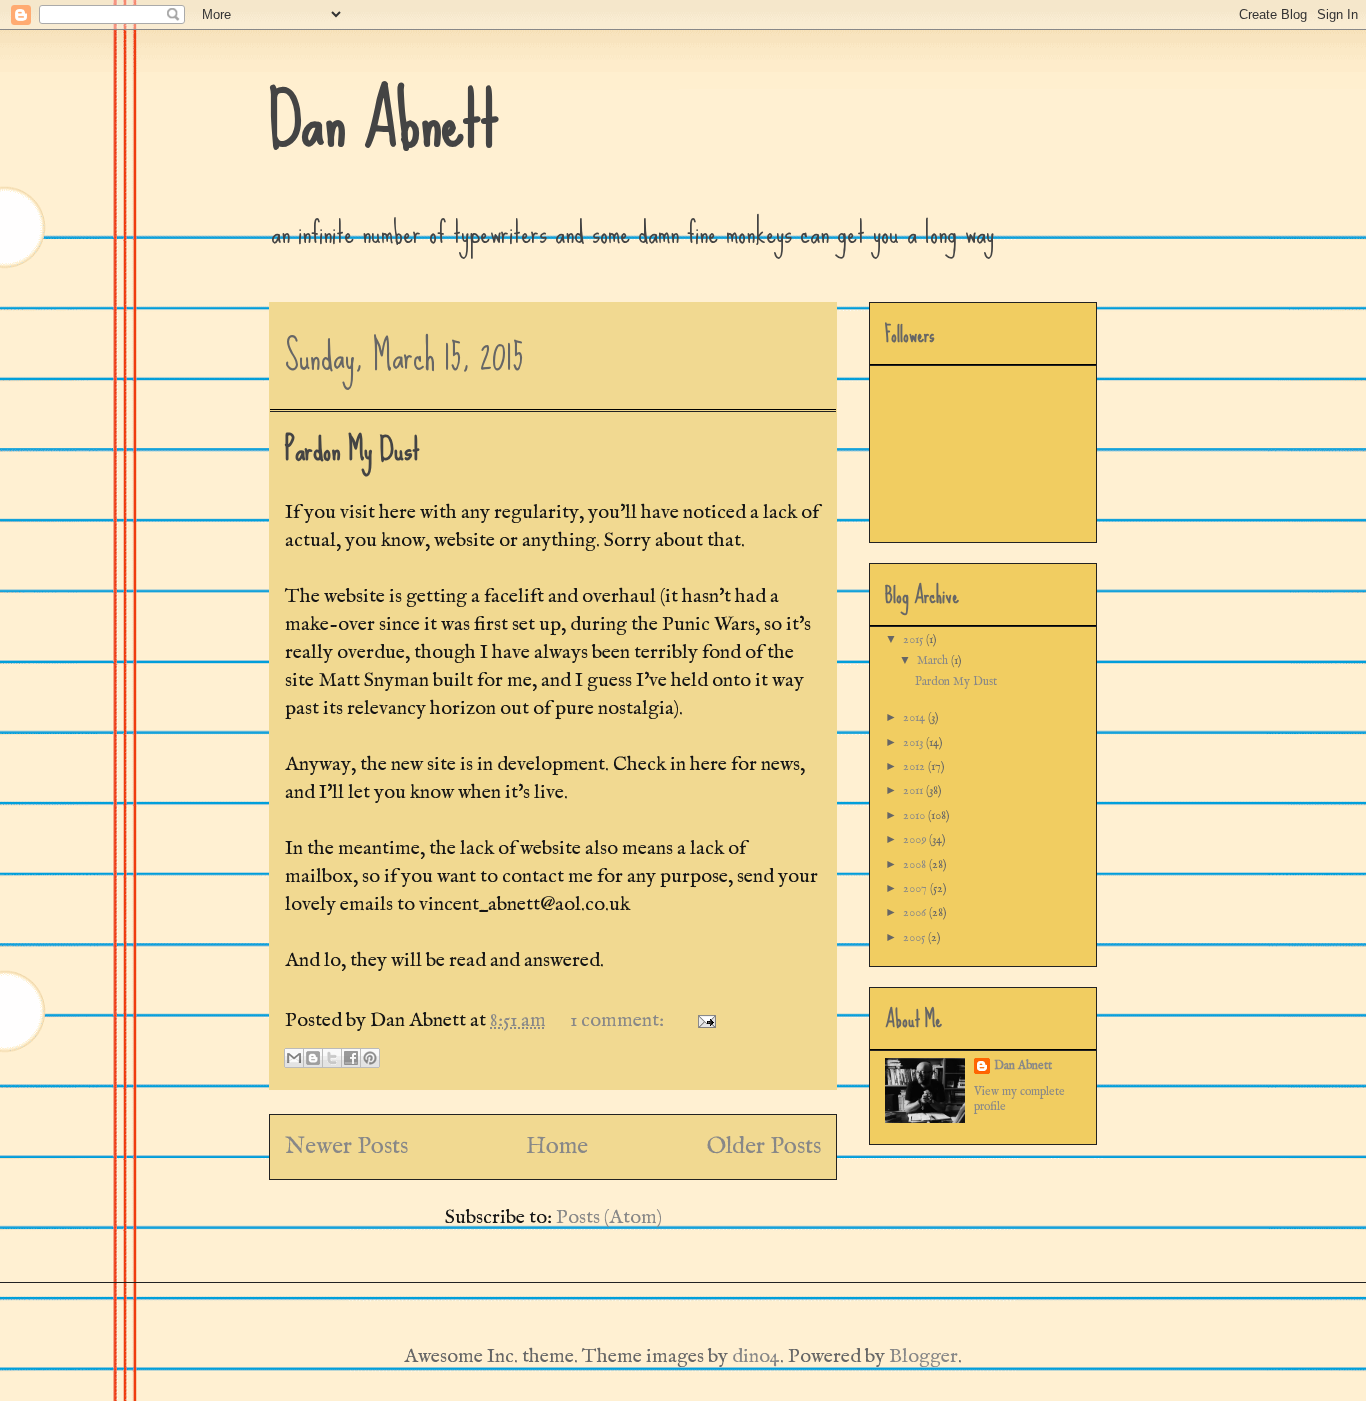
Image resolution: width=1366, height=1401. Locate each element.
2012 (915, 766)
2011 (914, 790)
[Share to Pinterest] (370, 1058)
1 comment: (619, 1020)
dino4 (756, 1356)
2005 (915, 937)
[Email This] (294, 1058)
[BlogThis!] (313, 1058)
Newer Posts (346, 1146)
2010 (915, 815)
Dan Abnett (384, 120)
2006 (916, 912)
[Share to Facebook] (351, 1058)
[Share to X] (332, 1058)
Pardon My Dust (352, 449)
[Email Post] (702, 1020)
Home (557, 1146)
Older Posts (763, 1146)
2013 (914, 742)
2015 (914, 639)
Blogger (923, 1356)
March (934, 660)
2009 (916, 839)
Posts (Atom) (609, 1217)
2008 (916, 864)
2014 (915, 717)
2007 (916, 888)
